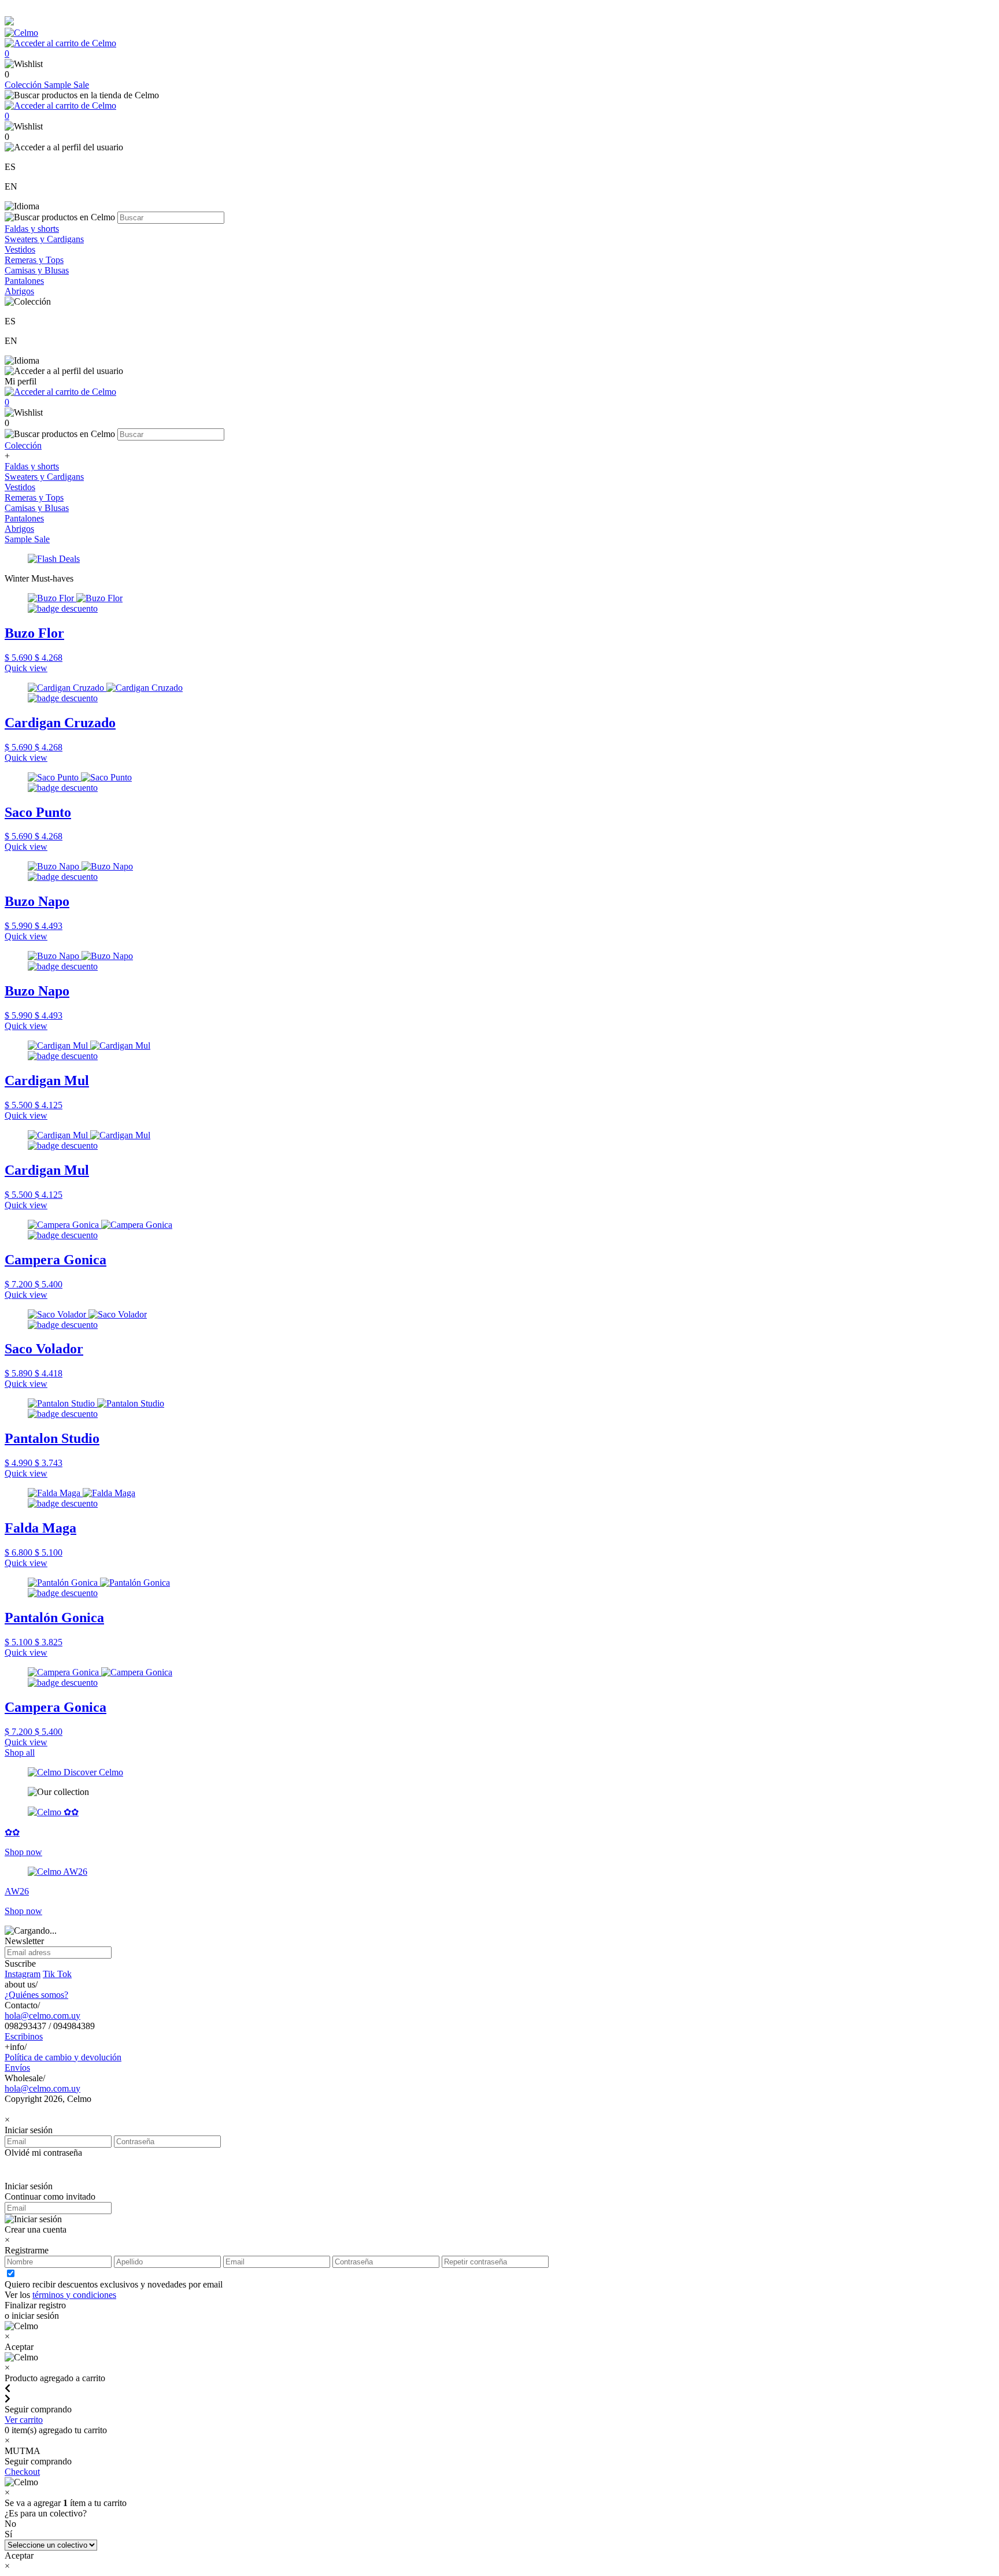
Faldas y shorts (32, 229)
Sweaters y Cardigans (44, 239)
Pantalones (24, 281)
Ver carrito (24, 2420)
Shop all (20, 1753)
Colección (24, 85)
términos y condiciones (74, 2295)
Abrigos (19, 291)
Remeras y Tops (34, 260)
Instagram (23, 1974)
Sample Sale (66, 85)
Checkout (22, 2472)
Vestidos (20, 249)
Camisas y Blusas (37, 270)
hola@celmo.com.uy (42, 2016)
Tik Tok (57, 1974)
